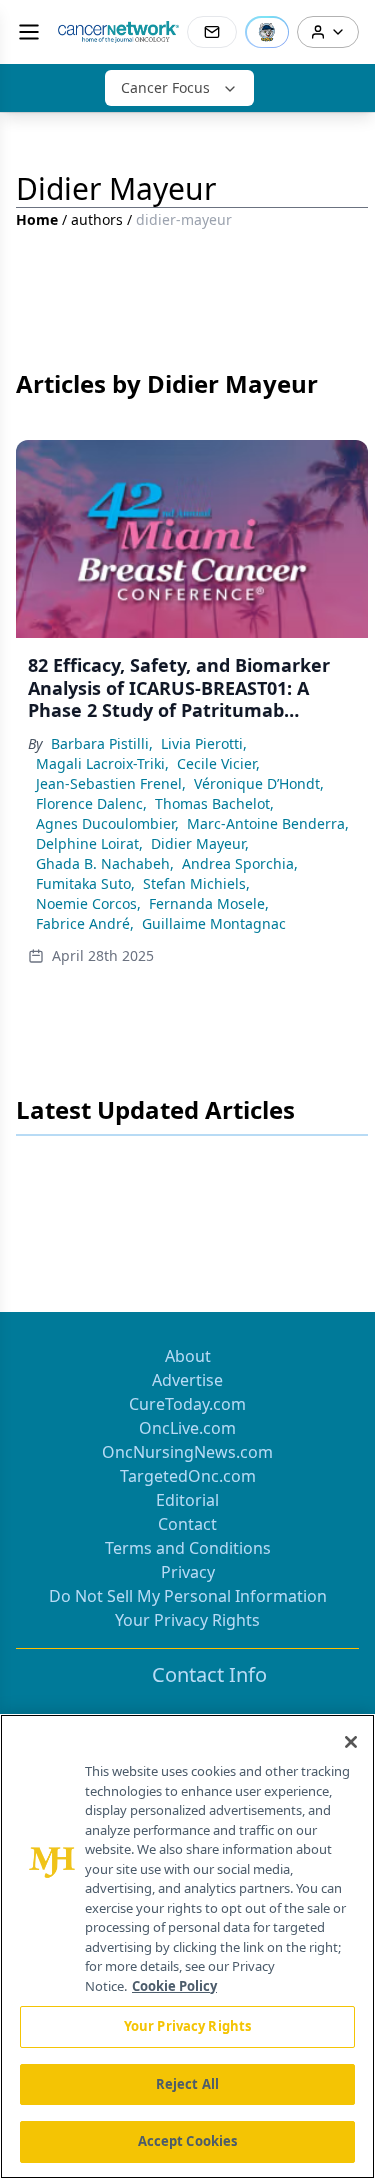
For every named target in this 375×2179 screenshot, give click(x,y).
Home (37, 219)
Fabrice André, (85, 923)
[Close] (351, 1742)
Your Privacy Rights (187, 1620)
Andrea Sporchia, (240, 863)
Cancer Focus (165, 87)
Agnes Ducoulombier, (107, 823)
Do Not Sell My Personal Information (188, 1596)
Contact (187, 1524)
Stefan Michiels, (196, 883)
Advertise (187, 1380)
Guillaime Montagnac (214, 923)
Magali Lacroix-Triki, (102, 763)
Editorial (187, 1500)
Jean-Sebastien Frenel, (111, 783)
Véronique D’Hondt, (259, 783)
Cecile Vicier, (218, 763)
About (188, 1356)
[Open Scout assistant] (267, 32)
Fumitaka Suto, (85, 883)
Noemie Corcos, (88, 903)
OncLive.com (187, 1428)
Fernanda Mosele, (209, 903)
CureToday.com (187, 1404)
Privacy (188, 1572)
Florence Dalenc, (91, 803)
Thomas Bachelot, (214, 803)
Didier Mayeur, (200, 843)
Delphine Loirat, (89, 843)
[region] (187, 1946)
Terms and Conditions (188, 1548)
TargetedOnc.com (188, 1476)
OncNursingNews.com (187, 1452)
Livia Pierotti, (204, 743)
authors (97, 219)
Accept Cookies (188, 2141)
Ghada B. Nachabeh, (105, 863)
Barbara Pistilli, (102, 743)
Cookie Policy (174, 1986)
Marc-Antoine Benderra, (268, 823)
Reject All (187, 2084)
